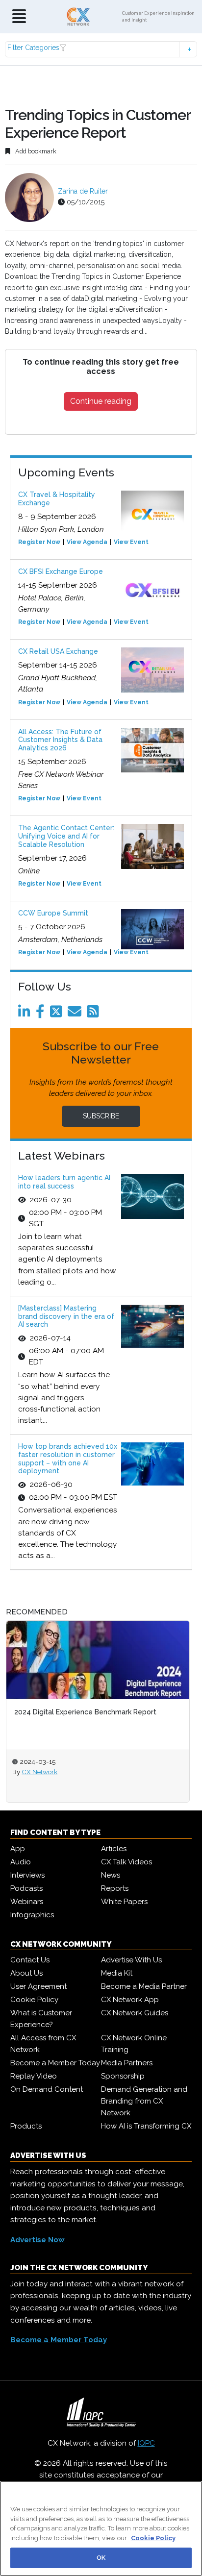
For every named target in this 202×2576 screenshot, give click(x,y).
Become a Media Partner (144, 1986)
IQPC (146, 2443)
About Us (26, 1973)
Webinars (27, 1902)
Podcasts (26, 1888)
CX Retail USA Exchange (58, 651)
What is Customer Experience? (41, 2019)
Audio (21, 1862)
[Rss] (95, 1014)
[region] (101, 2528)
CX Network (39, 1772)
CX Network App (130, 2000)
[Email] (76, 1014)
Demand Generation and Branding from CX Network (144, 2101)
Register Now (39, 542)
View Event (131, 542)
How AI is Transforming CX (146, 2126)
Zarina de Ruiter (83, 191)
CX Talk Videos (126, 1862)
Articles (114, 1849)
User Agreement (38, 1986)
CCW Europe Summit (53, 913)
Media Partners (127, 2063)
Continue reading (101, 401)
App (18, 1849)
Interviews (27, 1875)
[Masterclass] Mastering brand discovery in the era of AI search (66, 1316)
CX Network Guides (135, 2013)
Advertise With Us (131, 1960)
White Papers (124, 1902)
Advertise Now (38, 2240)
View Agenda (87, 542)
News (111, 1875)
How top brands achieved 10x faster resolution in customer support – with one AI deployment (68, 1459)
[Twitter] (58, 1014)
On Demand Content (47, 2089)
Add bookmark (35, 151)
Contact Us (30, 1960)
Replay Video (34, 2076)
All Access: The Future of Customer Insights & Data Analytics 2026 (60, 740)
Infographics (32, 1915)
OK (101, 2558)
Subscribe (101, 1116)
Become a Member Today (55, 2063)
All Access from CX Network (43, 2044)
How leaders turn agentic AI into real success (64, 1182)
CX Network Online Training (134, 2044)
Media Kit (117, 1973)
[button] (101, 49)
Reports (115, 1888)
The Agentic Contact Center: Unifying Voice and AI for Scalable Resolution (66, 836)
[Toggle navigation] (19, 17)
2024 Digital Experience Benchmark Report (85, 1712)
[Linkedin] (26, 1014)
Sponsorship (123, 2076)
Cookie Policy (34, 2000)
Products (26, 2126)
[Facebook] (42, 1014)
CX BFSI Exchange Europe (61, 571)
